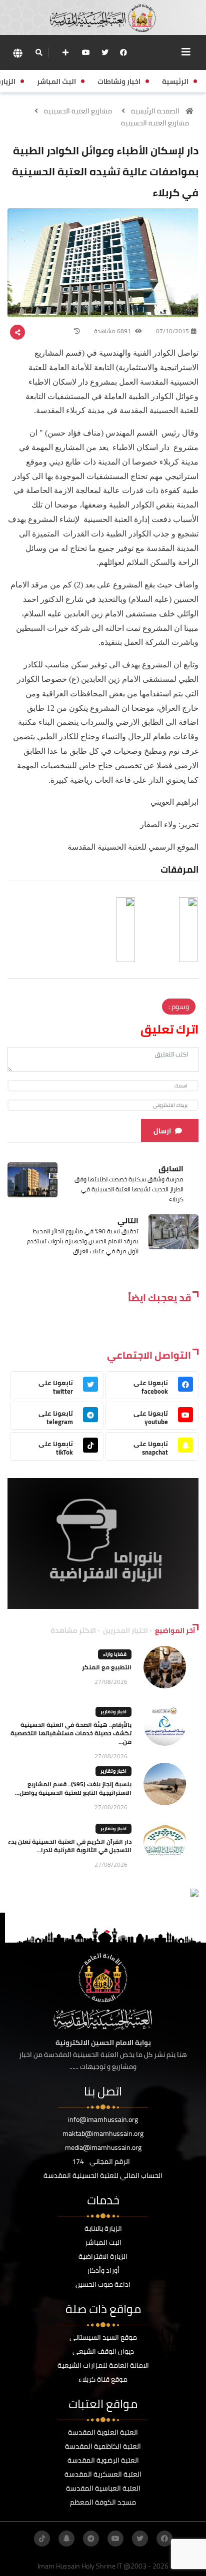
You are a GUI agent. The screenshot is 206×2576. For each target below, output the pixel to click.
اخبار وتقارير (113, 1712)
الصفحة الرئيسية (155, 111)
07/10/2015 (172, 331)
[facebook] (123, 52)
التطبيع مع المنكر (107, 1667)
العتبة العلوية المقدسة (103, 2432)
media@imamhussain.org (103, 2147)
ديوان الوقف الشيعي (103, 2351)
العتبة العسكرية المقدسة (103, 2474)
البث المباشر (103, 2242)
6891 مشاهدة (113, 331)
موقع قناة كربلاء (103, 2379)
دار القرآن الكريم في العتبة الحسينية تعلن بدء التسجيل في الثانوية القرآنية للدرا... (70, 1846)
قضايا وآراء (115, 1654)
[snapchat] (66, 2539)
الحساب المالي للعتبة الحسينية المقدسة (103, 2175)
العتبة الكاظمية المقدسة (103, 2446)
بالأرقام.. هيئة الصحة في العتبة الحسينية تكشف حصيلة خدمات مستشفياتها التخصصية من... (71, 1733)
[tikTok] (42, 2539)
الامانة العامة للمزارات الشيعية (103, 2365)
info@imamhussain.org (103, 2119)
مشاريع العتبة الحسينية (78, 111)
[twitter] (105, 52)
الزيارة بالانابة (103, 2228)
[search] (39, 52)
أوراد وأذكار (103, 2270)
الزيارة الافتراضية (103, 2256)
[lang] (17, 53)
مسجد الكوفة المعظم (103, 2502)
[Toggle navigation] (186, 52)
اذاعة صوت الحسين (103, 2284)
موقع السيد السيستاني (103, 2337)
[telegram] (91, 2539)
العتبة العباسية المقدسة (103, 2488)
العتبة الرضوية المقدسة (103, 2460)
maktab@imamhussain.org (103, 2133)
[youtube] (86, 52)
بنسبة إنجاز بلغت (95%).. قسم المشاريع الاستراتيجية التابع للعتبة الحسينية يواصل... (73, 1788)
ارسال (162, 1131)
